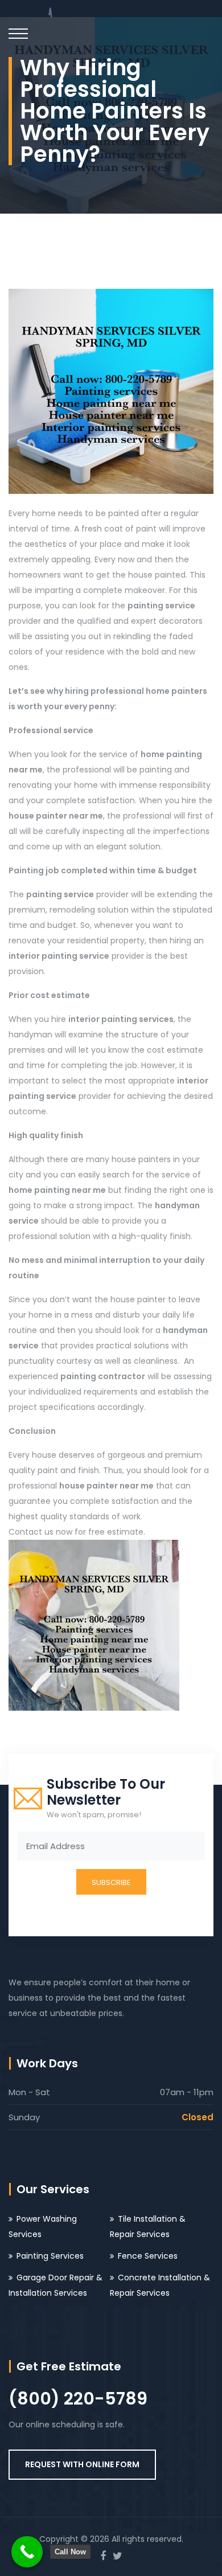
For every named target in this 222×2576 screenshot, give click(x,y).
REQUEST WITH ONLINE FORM (82, 2464)
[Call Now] (27, 2552)
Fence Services (148, 2256)
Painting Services (50, 2256)
